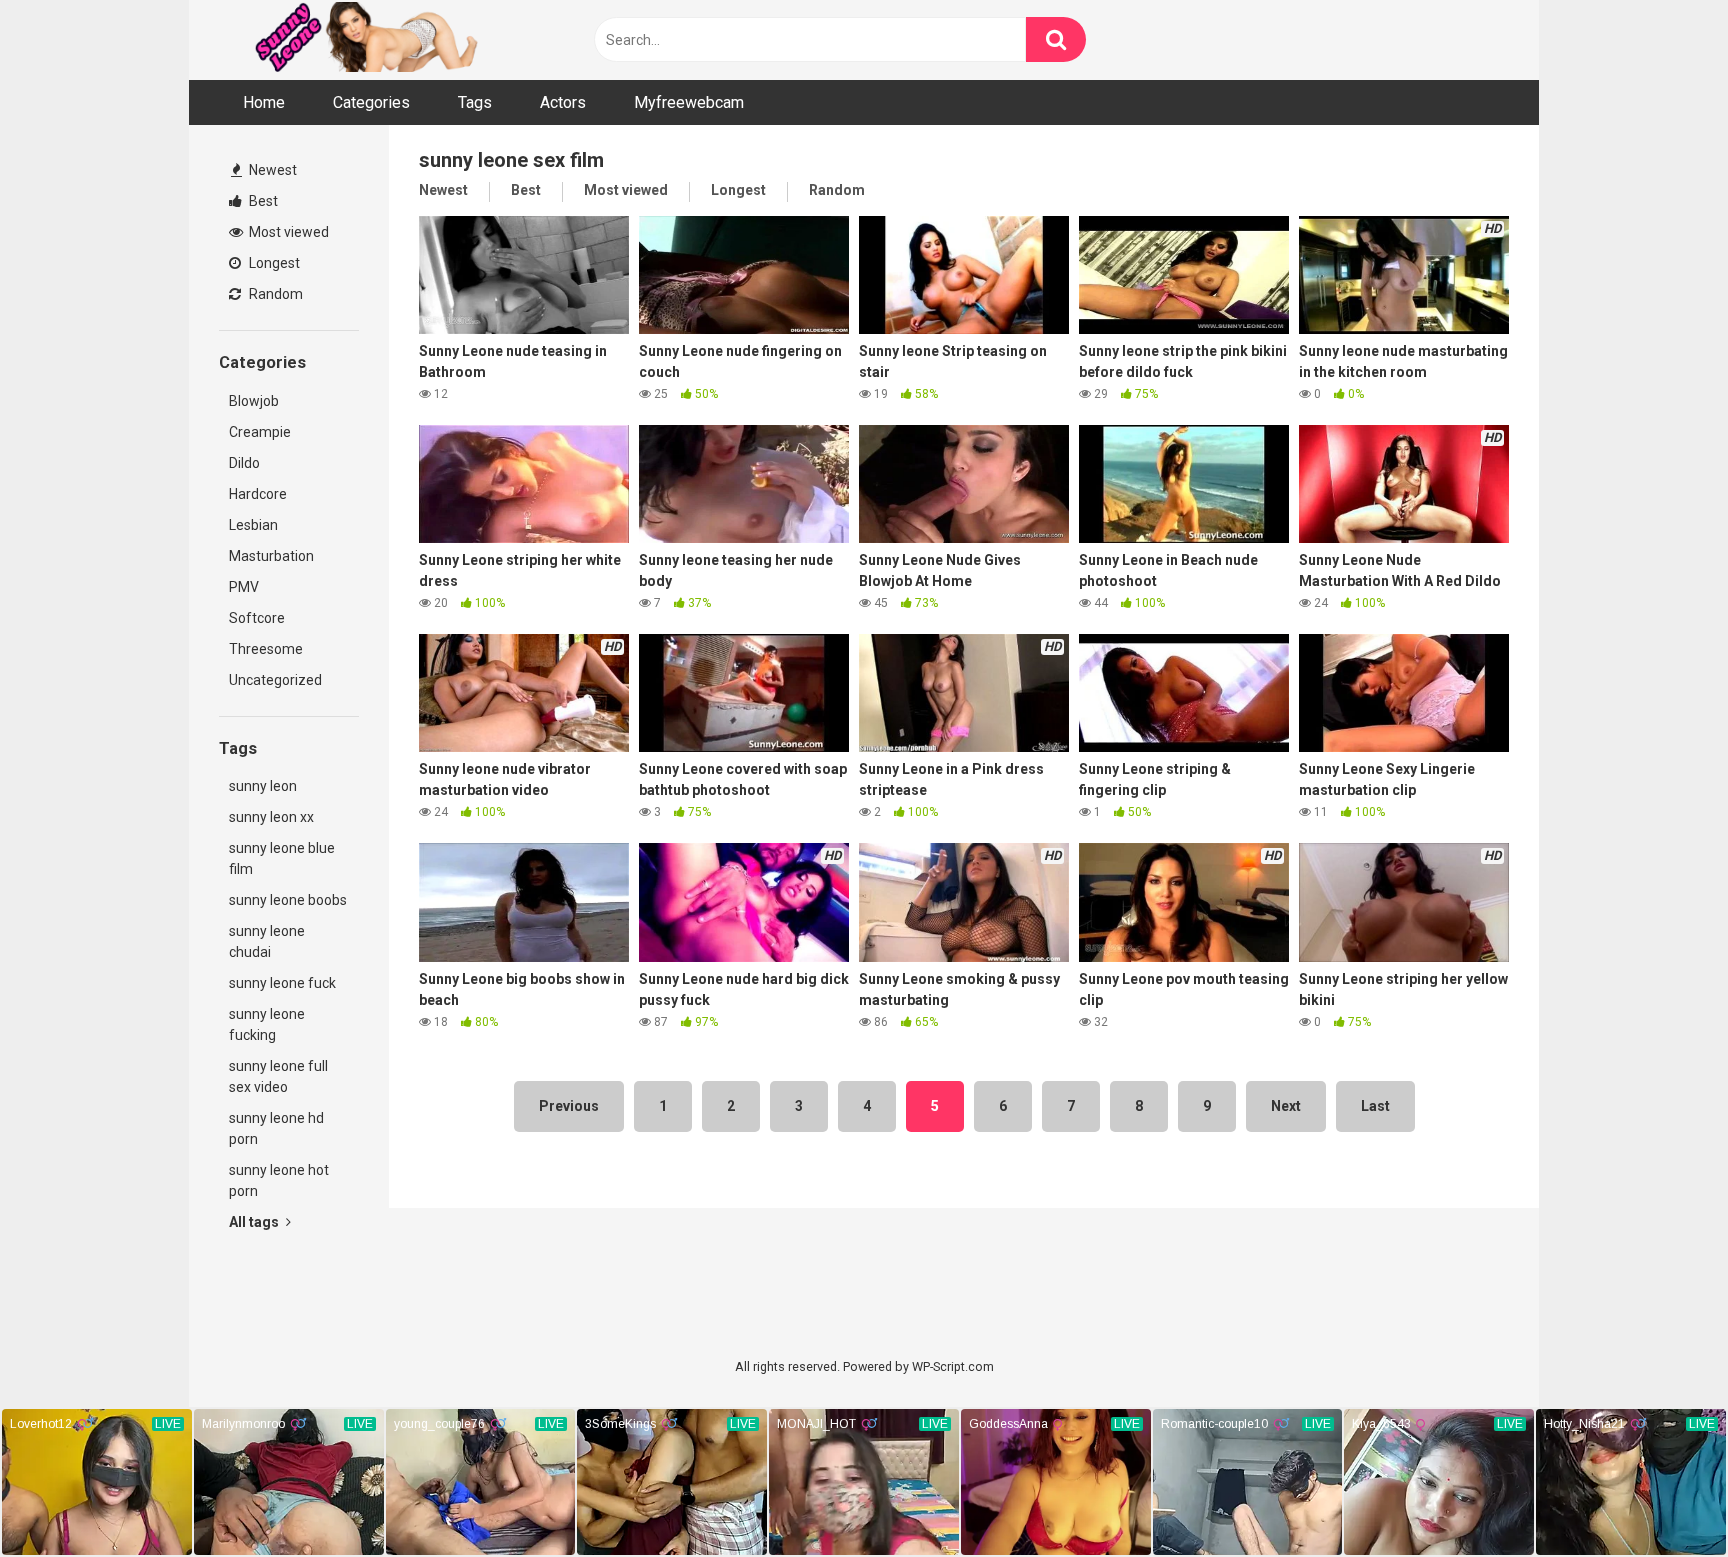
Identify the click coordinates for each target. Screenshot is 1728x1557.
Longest (273, 263)
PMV (244, 587)
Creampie (260, 432)
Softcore (257, 618)
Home (264, 102)
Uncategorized (275, 680)
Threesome (266, 649)
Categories (371, 102)
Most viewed (287, 232)
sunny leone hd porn (276, 1128)
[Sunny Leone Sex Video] (394, 40)
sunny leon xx (271, 817)
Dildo (244, 463)
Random (274, 294)
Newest (271, 170)
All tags (255, 1222)
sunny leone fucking (267, 1024)
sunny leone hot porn (279, 1180)
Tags (475, 102)
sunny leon (263, 786)
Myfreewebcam (689, 102)
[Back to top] (1661, 1496)
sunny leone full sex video (278, 1076)
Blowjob (254, 401)
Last (1375, 1106)
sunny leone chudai (267, 941)
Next (1286, 1106)
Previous (569, 1106)
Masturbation (271, 556)
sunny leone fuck (282, 983)
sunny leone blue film (282, 858)
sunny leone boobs (288, 900)
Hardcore (258, 494)
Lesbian (253, 525)
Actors (563, 102)
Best (262, 201)
